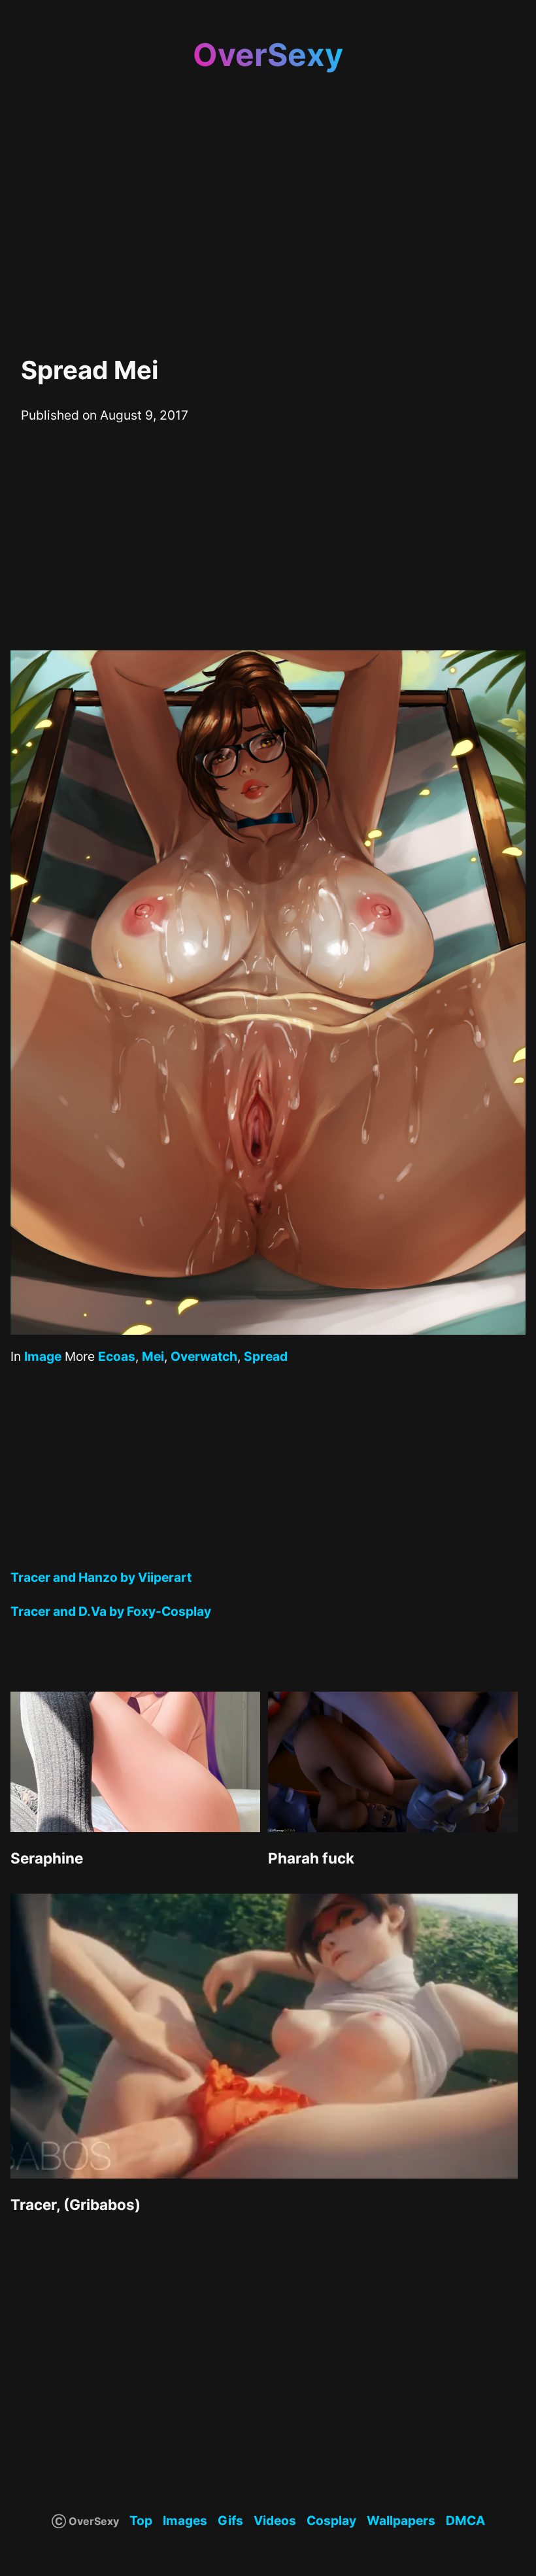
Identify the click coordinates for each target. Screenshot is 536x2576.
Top (141, 2520)
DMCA (465, 2520)
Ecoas (117, 1356)
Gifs (230, 2520)
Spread (266, 1356)
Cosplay (331, 2520)
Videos (275, 2520)
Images (185, 2520)
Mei (153, 1356)
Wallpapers (401, 2520)
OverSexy (268, 55)
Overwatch (204, 1356)
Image (43, 1356)
